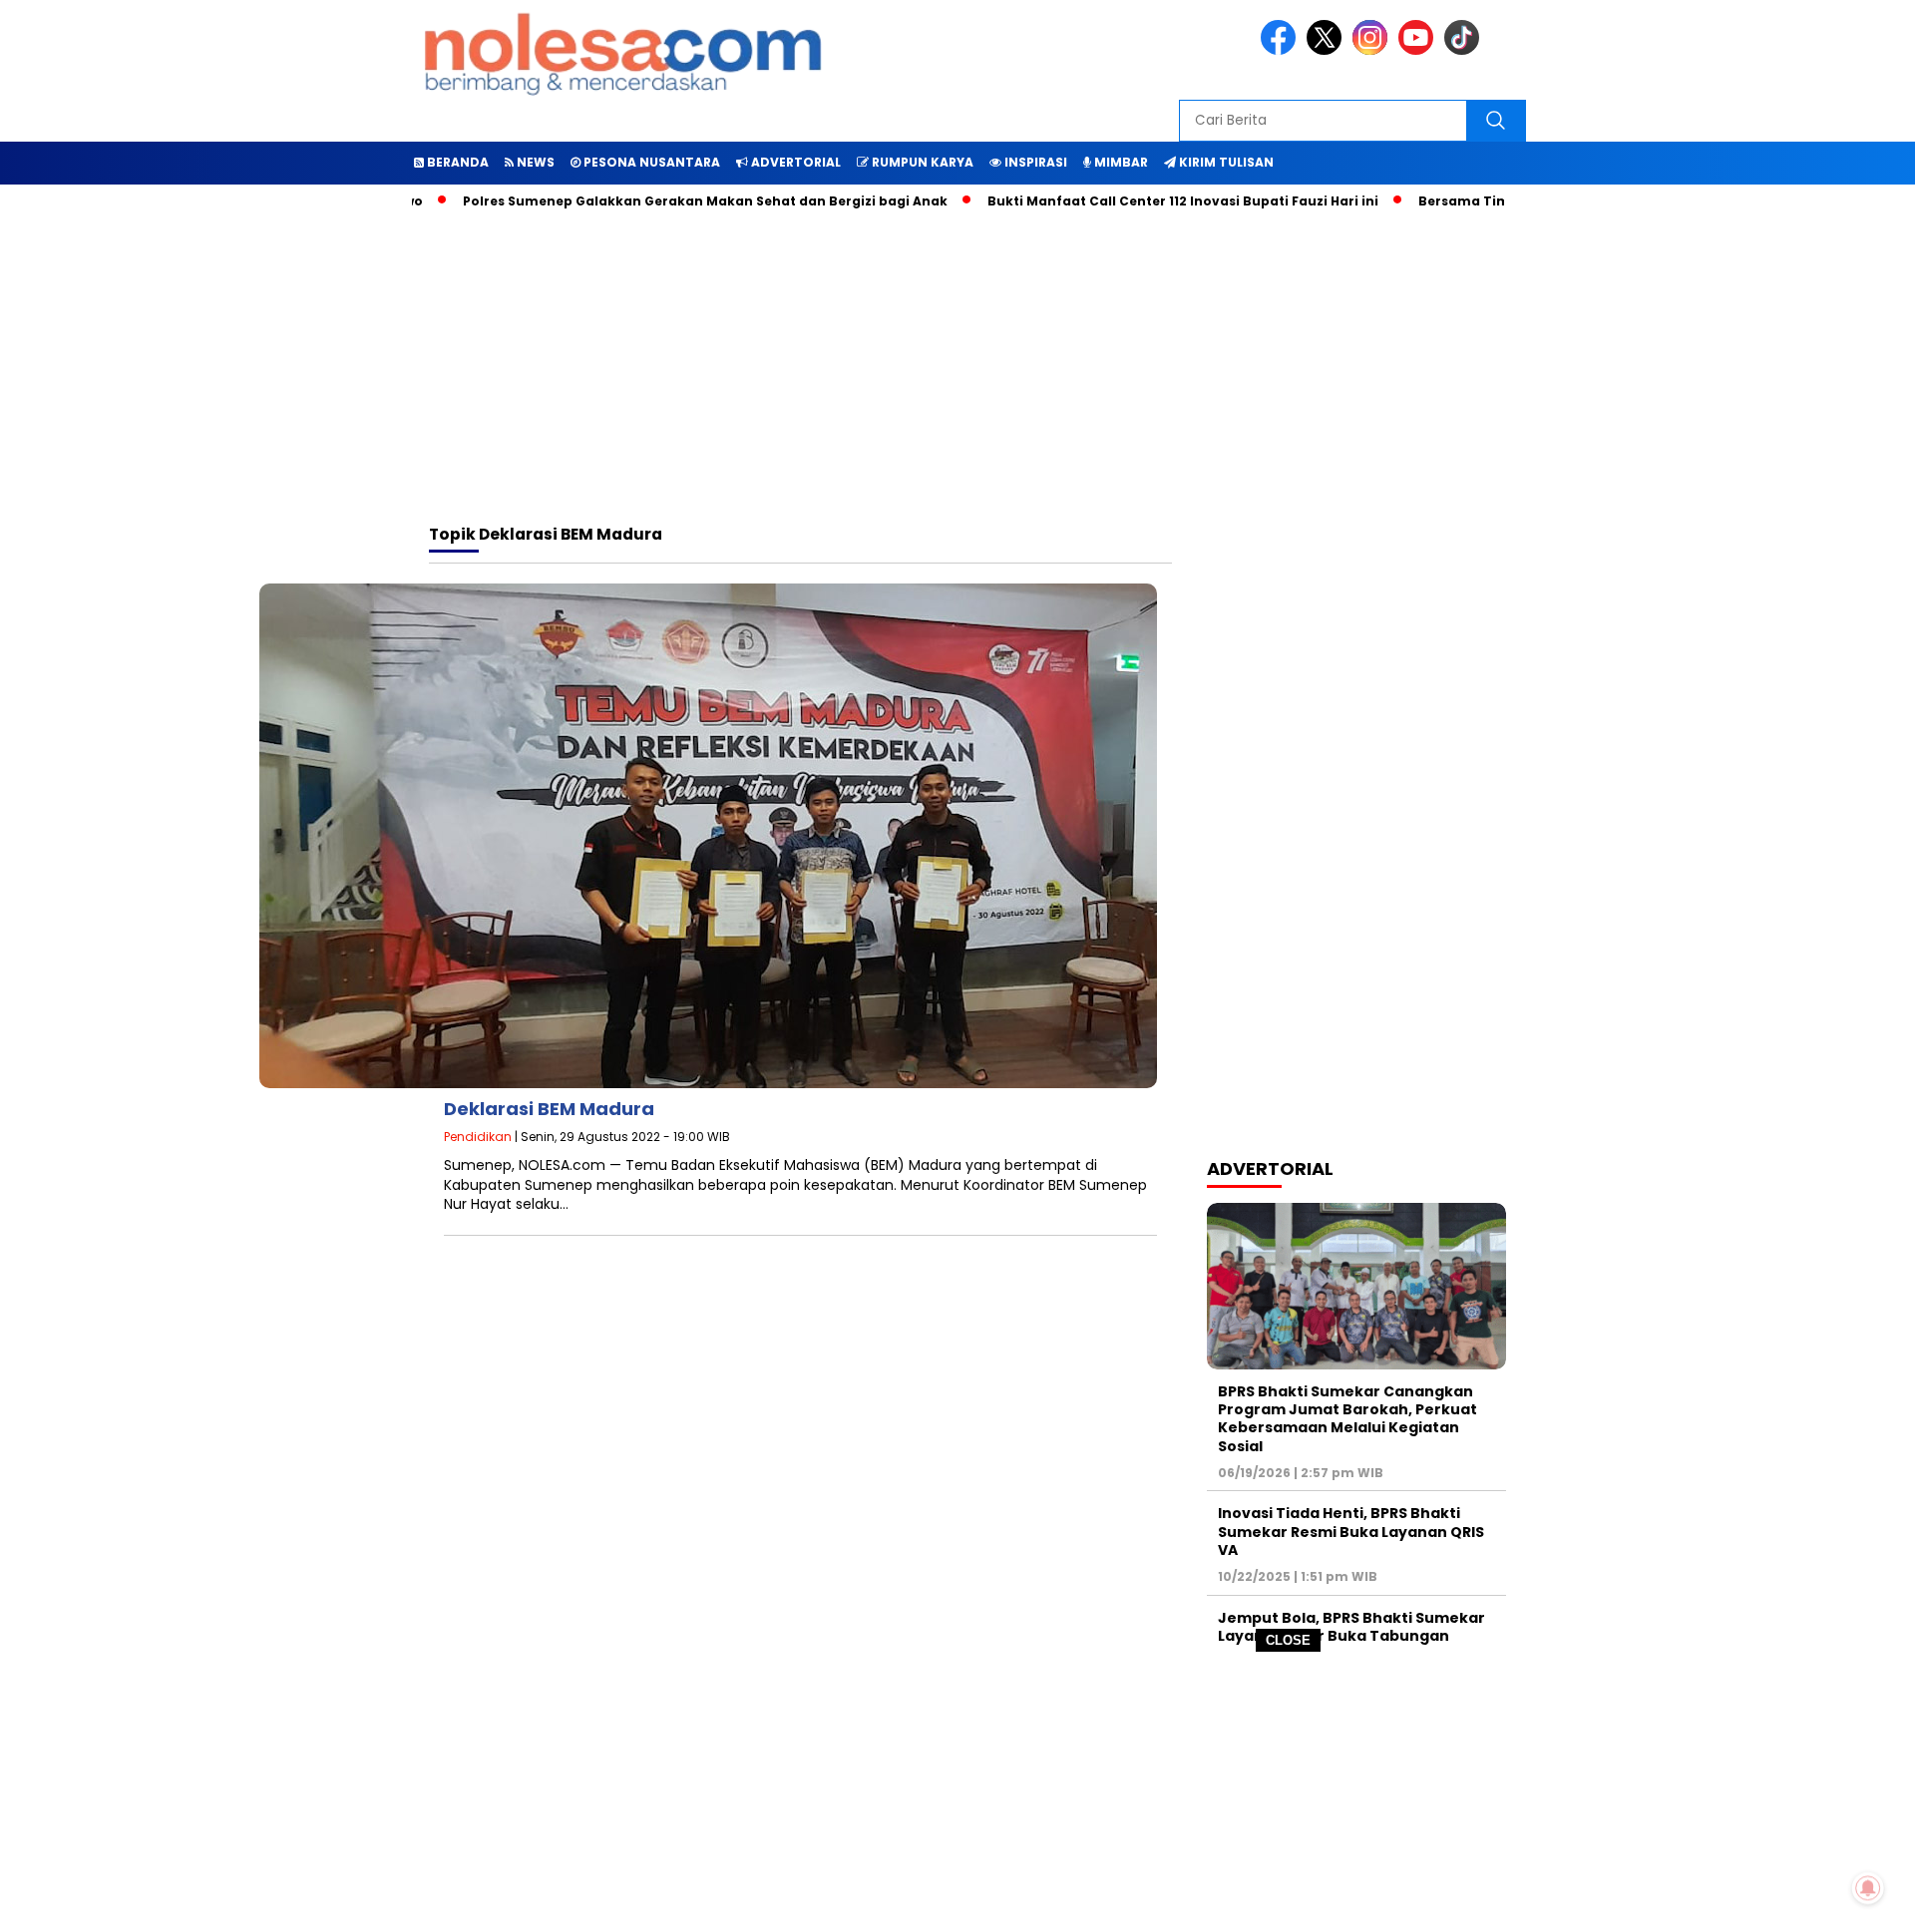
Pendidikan (478, 1137)
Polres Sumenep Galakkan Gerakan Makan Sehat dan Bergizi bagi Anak (653, 201)
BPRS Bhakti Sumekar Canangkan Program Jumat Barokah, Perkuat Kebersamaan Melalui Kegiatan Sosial (1347, 1419)
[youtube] (1419, 50)
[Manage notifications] (1868, 1888)
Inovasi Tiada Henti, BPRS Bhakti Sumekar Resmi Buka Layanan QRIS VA (1351, 1531)
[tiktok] (1465, 50)
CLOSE (1288, 1640)
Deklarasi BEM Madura (549, 1109)
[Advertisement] (957, 1792)
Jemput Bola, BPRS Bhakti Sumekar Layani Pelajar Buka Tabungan (1351, 1627)
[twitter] (1328, 50)
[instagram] (1373, 50)
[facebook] (1282, 50)
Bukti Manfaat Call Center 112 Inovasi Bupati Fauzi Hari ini (1131, 201)
